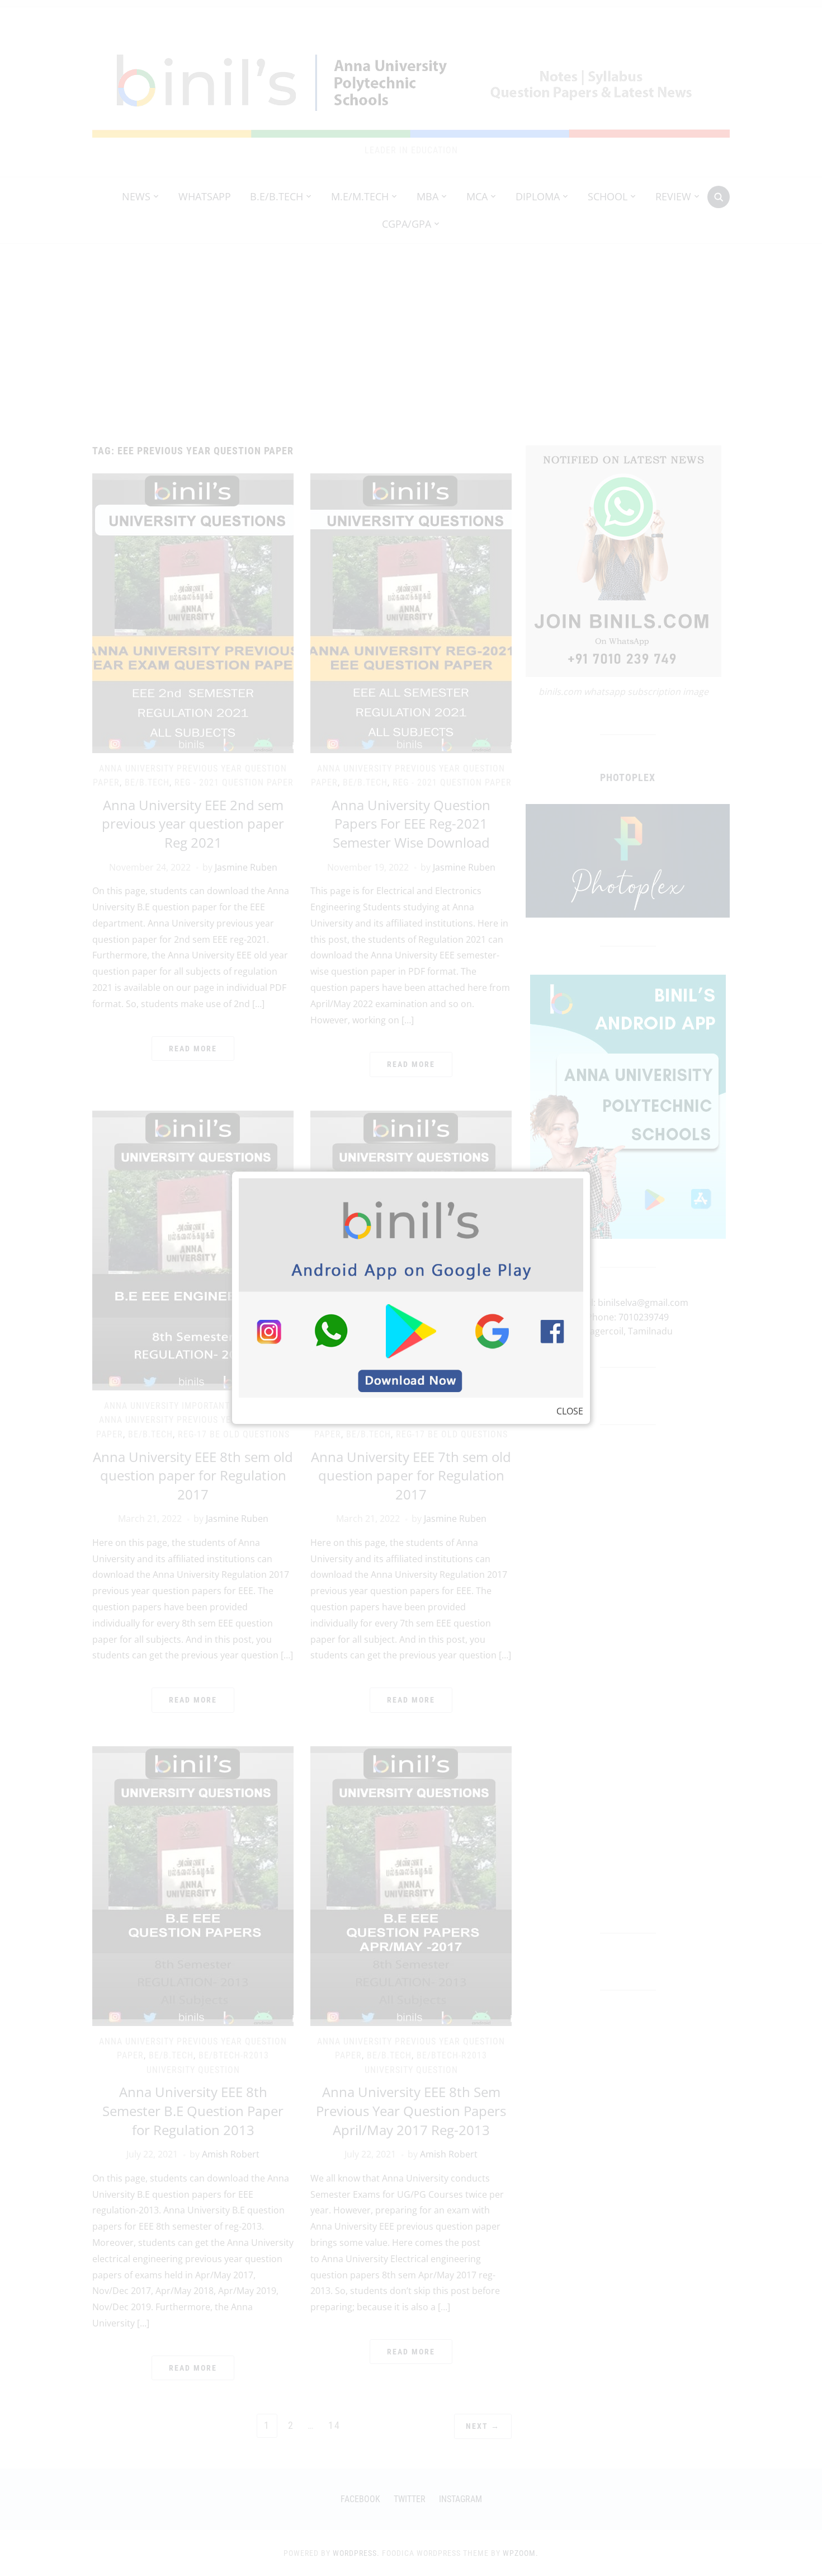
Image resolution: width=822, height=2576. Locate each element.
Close (570, 1411)
